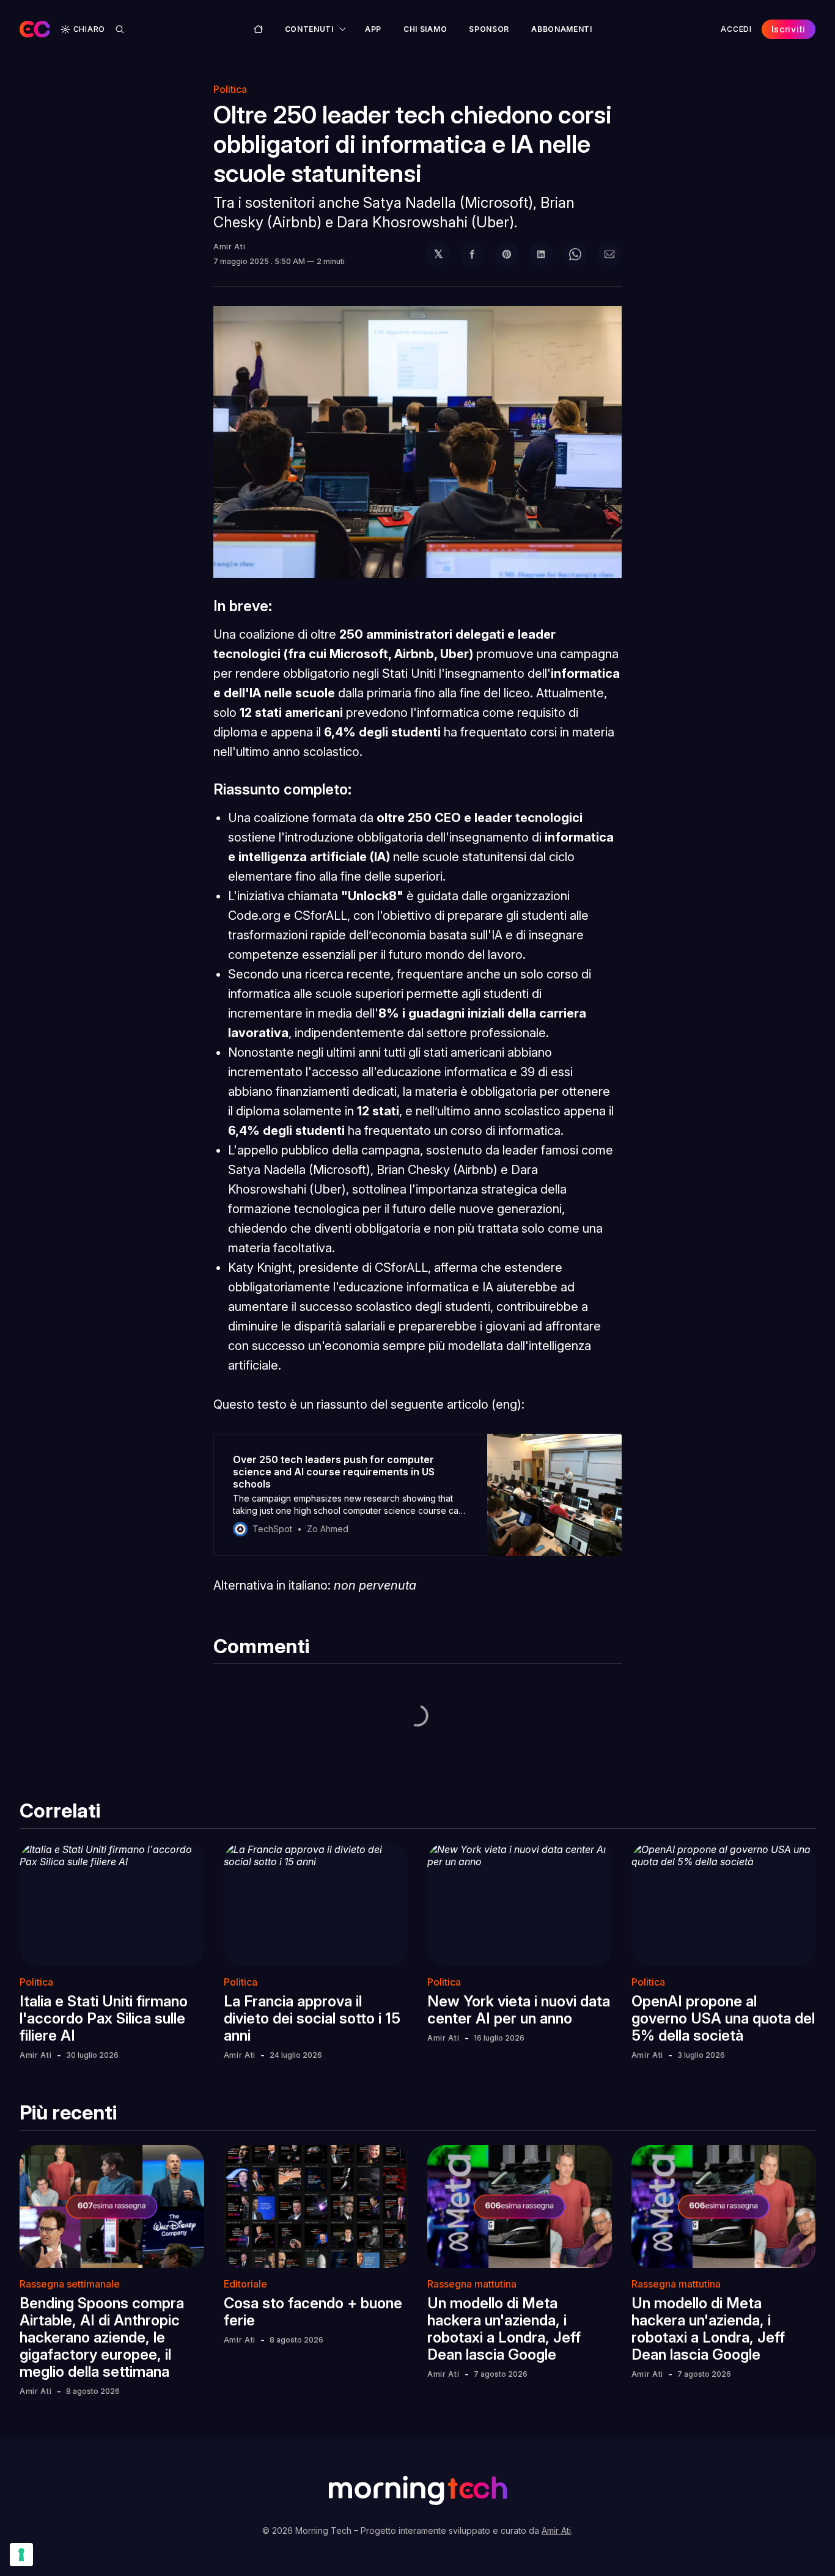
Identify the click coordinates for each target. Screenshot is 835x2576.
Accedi (736, 29)
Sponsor (489, 29)
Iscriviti (789, 29)
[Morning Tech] (35, 29)
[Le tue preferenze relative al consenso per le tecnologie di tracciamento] (21, 2555)
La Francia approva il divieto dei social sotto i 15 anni (312, 2018)
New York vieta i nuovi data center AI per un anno (519, 2010)
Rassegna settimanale (70, 2284)
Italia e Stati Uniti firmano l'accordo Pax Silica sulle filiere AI (104, 2018)
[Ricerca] (120, 29)
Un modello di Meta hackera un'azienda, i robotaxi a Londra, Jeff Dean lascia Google (504, 2329)
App (373, 29)
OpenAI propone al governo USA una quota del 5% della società (723, 2018)
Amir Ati (230, 247)
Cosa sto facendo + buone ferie (313, 2312)
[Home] (258, 29)
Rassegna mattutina (472, 2284)
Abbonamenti (562, 29)
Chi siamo (425, 29)
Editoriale (245, 2284)
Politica (230, 89)
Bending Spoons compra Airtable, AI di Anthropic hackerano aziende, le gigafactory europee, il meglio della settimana (102, 2337)
